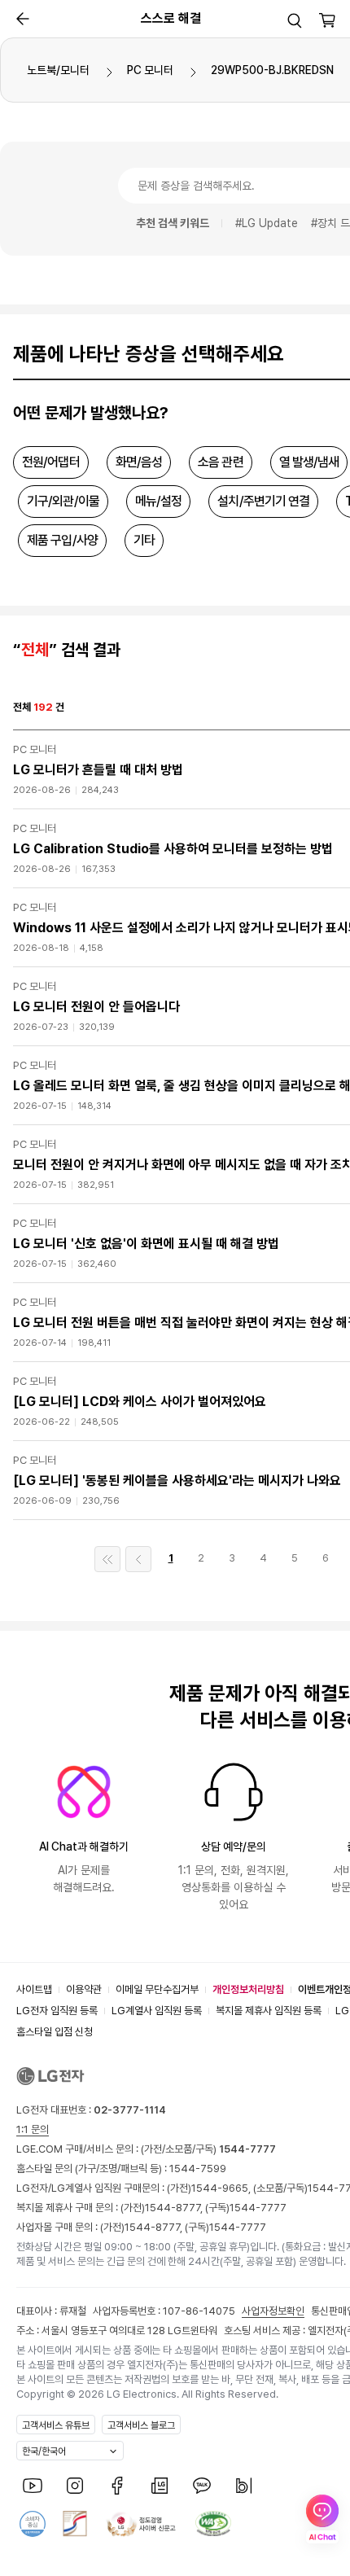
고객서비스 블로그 (141, 2425)
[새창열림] (33, 2486)
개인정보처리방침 (248, 1989)
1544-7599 (198, 2169)
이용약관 (84, 1989)
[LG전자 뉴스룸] (160, 2486)
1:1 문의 (33, 2129)
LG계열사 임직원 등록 (157, 2011)
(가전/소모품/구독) (207, 2149)
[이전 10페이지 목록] (138, 1559)
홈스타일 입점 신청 (55, 2032)
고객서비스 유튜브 (56, 2425)
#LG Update (267, 223)
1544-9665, (222, 2188)
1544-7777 (258, 2208)
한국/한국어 (44, 2451)
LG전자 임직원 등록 (57, 2011)
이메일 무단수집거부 (157, 1989)
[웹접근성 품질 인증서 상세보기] (213, 2524)
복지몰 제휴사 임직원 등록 (269, 2011)
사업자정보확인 (273, 2311)
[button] (295, 20)
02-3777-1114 (130, 2110)
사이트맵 (34, 1989)
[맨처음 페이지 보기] (107, 1559)
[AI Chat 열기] (322, 2519)
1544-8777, (175, 2208)
